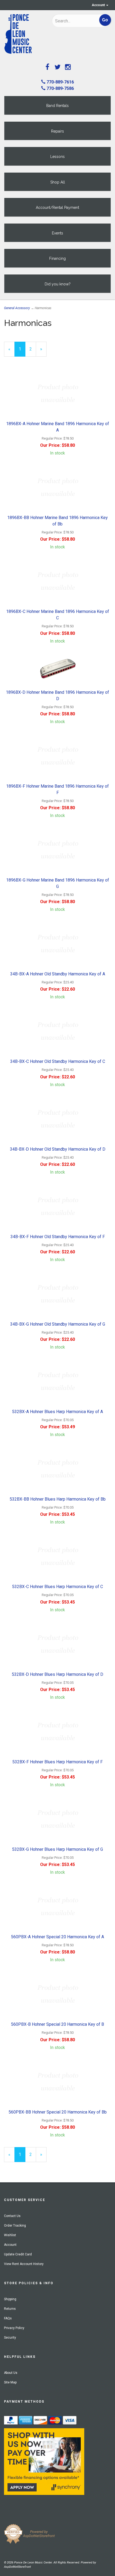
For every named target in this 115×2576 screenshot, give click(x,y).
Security (10, 2338)
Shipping (10, 2299)
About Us (11, 2373)
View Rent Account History (24, 2264)
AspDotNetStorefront (17, 2567)
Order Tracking (15, 2226)
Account (99, 5)
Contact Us (12, 2216)
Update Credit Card (18, 2254)
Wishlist (10, 2235)
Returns (10, 2309)
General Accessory (17, 308)
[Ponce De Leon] (24, 34)
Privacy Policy (14, 2328)
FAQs (8, 2318)
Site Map (10, 2382)
